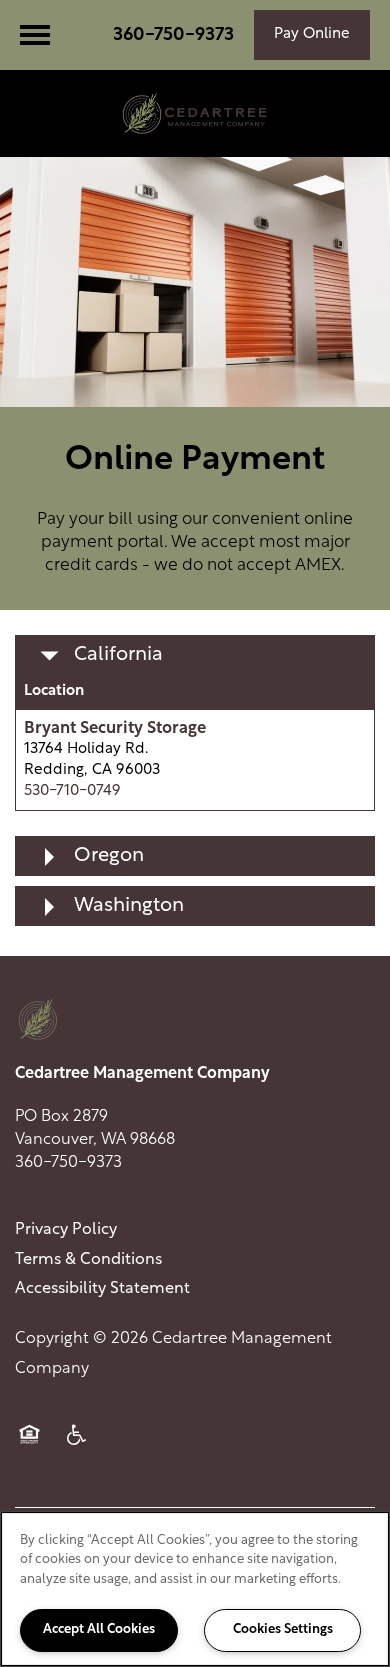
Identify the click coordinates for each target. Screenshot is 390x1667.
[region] (195, 1589)
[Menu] (35, 35)
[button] (312, 35)
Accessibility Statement (102, 1289)
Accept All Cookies (99, 1629)
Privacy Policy (66, 1230)
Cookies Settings (283, 1629)
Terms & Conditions (88, 1260)
